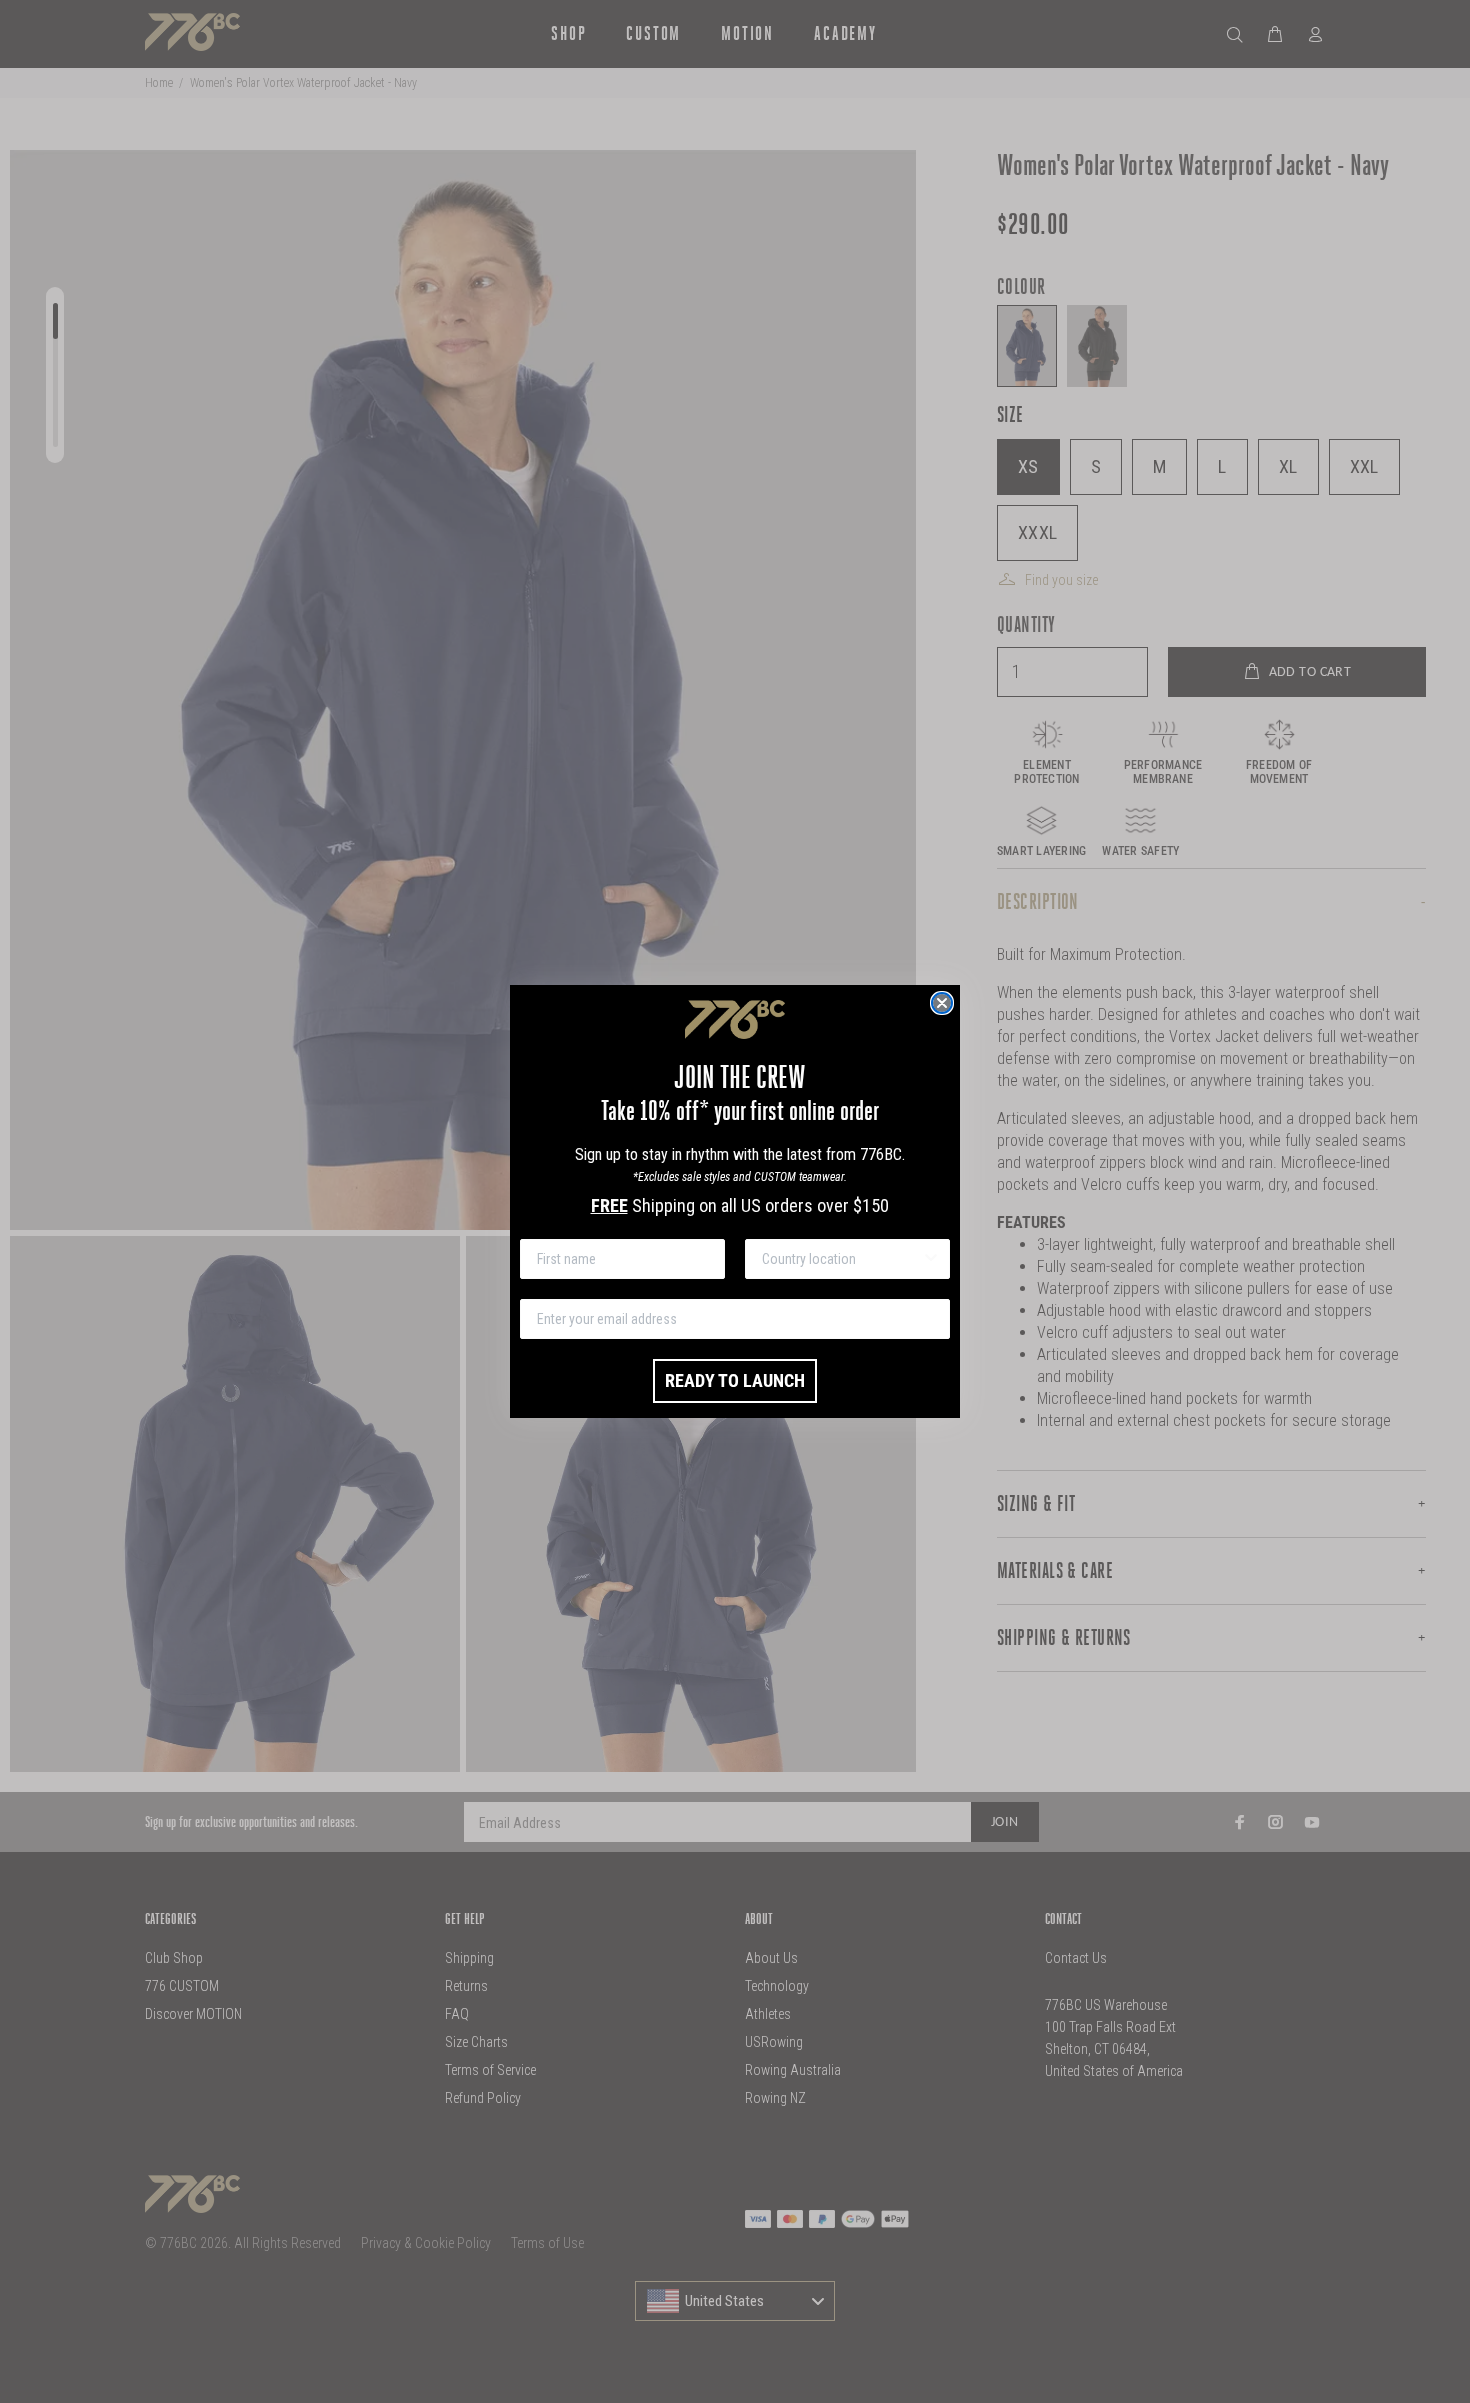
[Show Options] (931, 1259)
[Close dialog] (942, 1003)
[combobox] (841, 1259)
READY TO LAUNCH (735, 1380)
